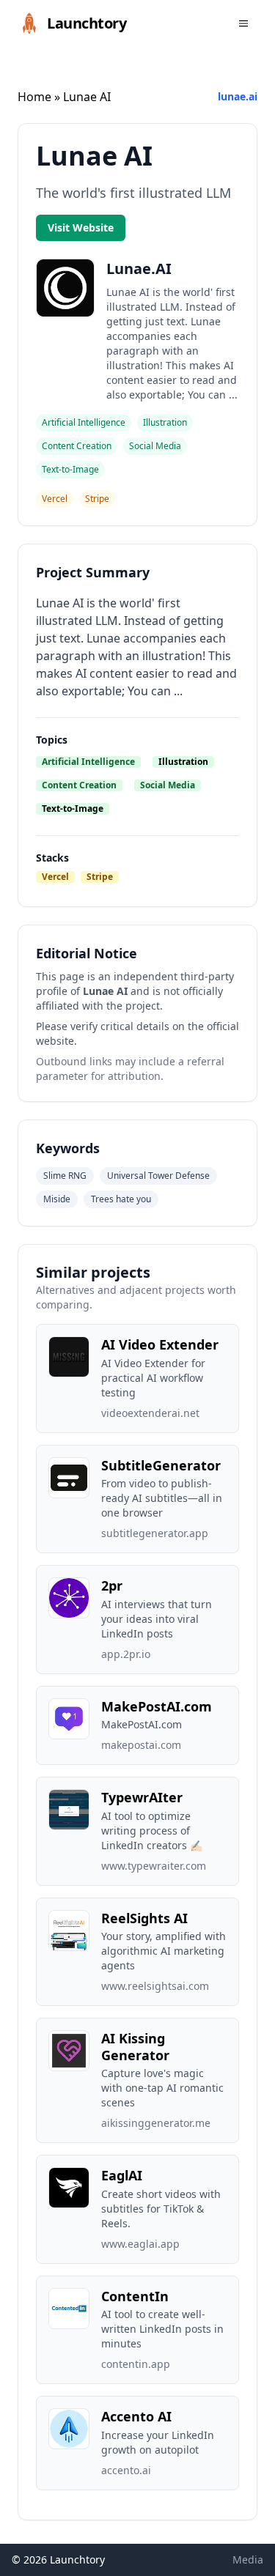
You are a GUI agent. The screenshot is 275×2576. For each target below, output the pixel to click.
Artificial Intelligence (88, 762)
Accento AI (136, 2416)
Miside (57, 1199)
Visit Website (81, 227)
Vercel (55, 877)
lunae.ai (238, 96)
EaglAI (122, 2175)
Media (248, 2560)
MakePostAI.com (157, 1706)
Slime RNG (65, 1176)
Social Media (168, 785)
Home (34, 97)
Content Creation (79, 785)
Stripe (100, 877)
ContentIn (135, 2296)
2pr (112, 1585)
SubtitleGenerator (161, 1465)
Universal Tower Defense (158, 1176)
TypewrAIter (142, 1797)
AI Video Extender (160, 1344)
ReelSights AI (144, 1918)
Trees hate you (121, 1199)
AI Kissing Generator (135, 2047)
